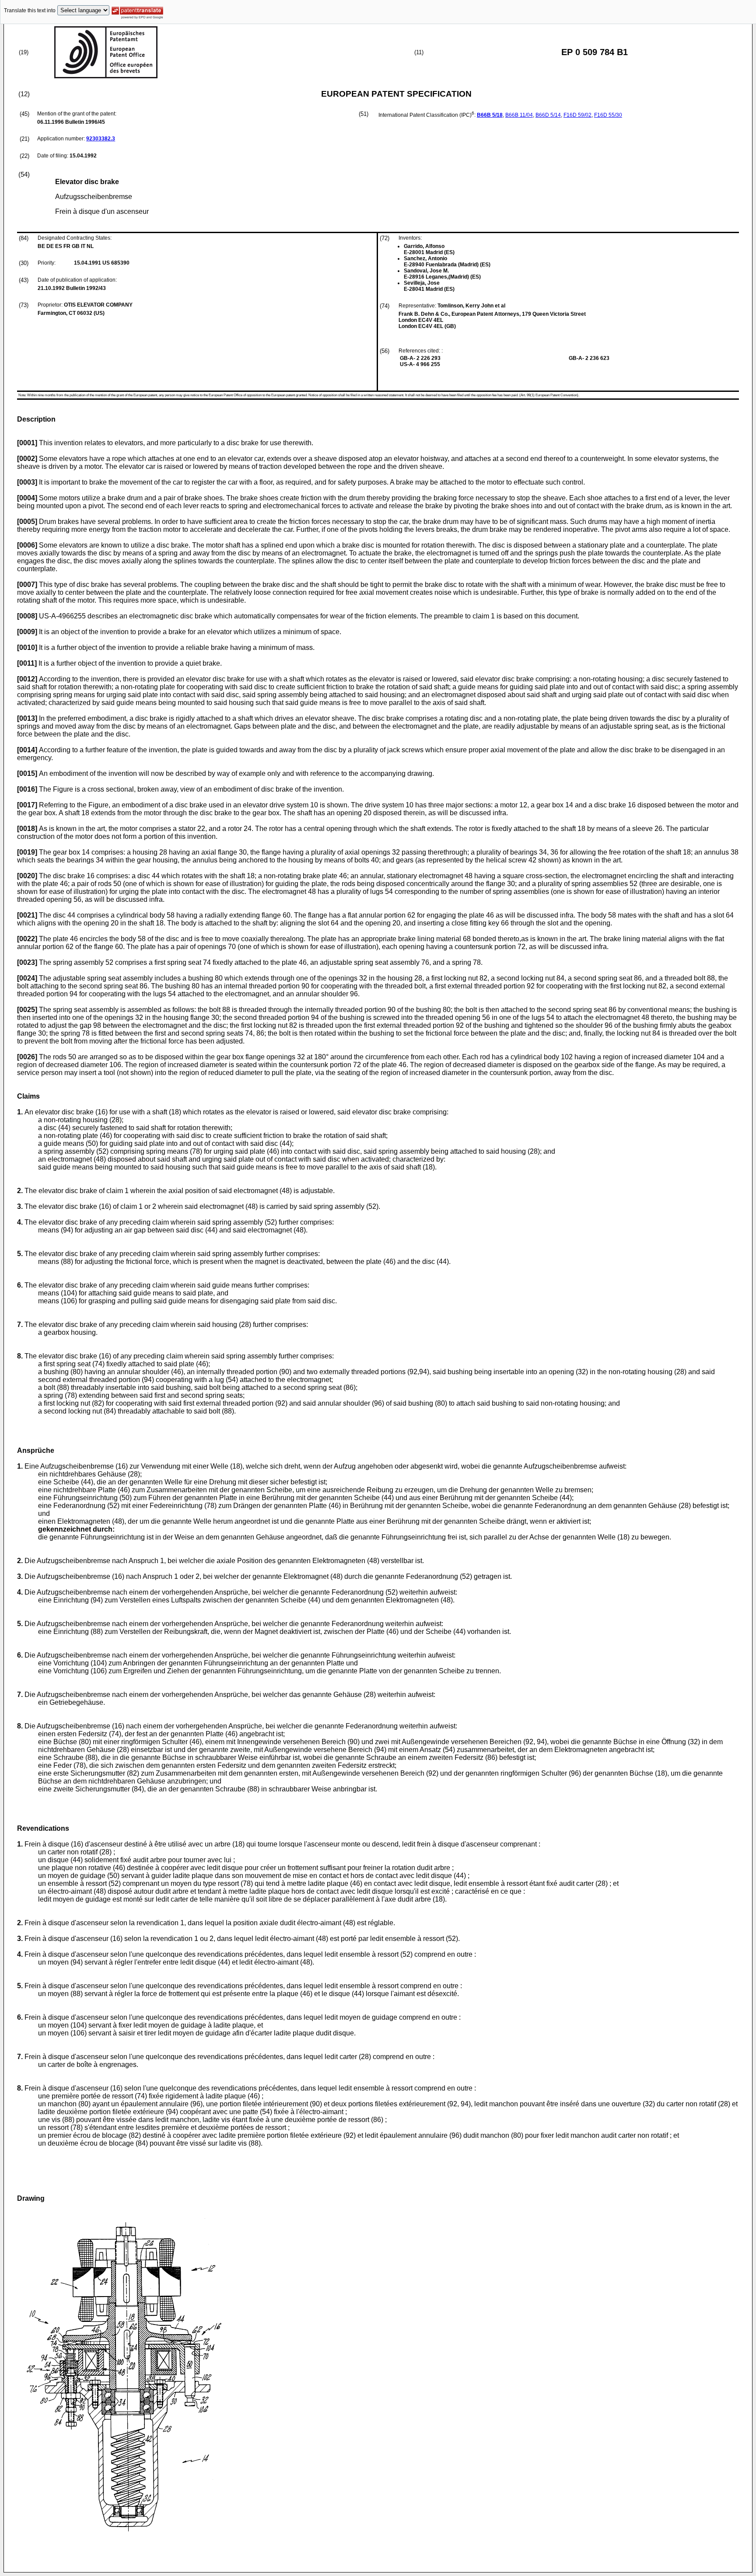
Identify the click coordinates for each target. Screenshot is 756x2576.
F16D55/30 (608, 115)
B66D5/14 (548, 115)
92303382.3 (101, 139)
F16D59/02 (577, 115)
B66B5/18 (490, 115)
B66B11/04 (519, 115)
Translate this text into (30, 10)
